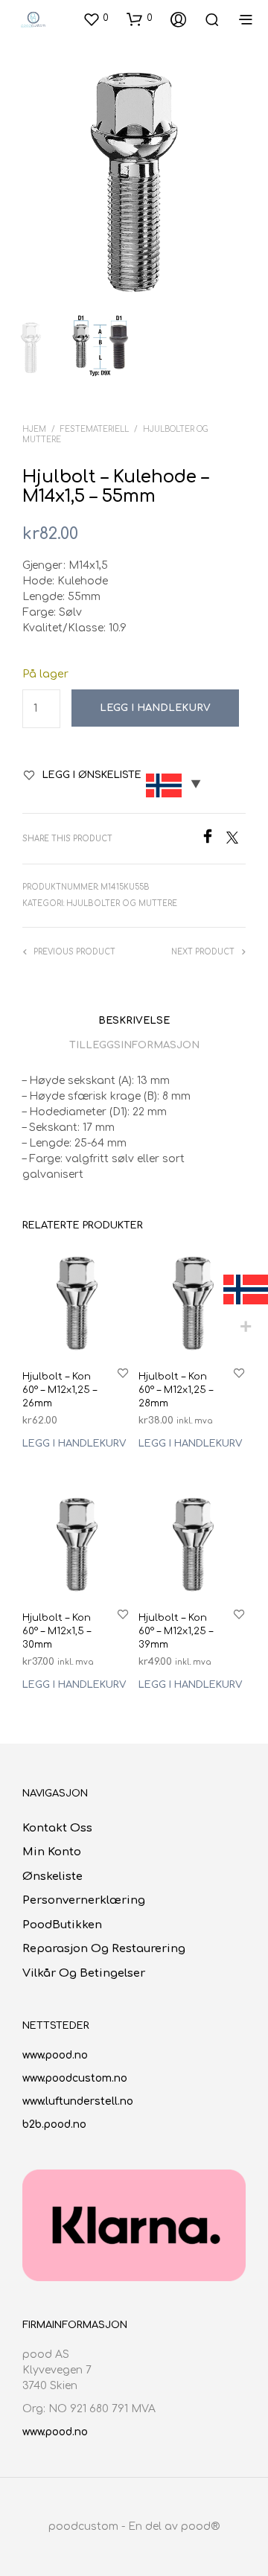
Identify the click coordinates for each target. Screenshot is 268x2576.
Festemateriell (95, 429)
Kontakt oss (57, 1828)
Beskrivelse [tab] (134, 1021)
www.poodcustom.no (75, 2078)
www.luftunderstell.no (78, 2101)
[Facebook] (213, 840)
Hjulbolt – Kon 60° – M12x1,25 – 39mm (176, 1631)
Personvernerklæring (84, 1900)
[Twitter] (236, 840)
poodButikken (62, 1925)
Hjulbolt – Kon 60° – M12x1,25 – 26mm (60, 1390)
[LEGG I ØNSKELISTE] (123, 1373)
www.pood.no (55, 2055)
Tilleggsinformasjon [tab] (134, 1045)
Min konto (52, 1852)
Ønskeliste (52, 1877)
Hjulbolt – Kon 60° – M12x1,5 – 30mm (57, 1631)
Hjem (34, 429)
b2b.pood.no (54, 2124)
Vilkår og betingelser (84, 1973)
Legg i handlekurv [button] (74, 1444)
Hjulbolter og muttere (122, 903)
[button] (96, 19)
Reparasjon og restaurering (104, 1949)
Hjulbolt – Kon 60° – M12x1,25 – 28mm (176, 1390)
